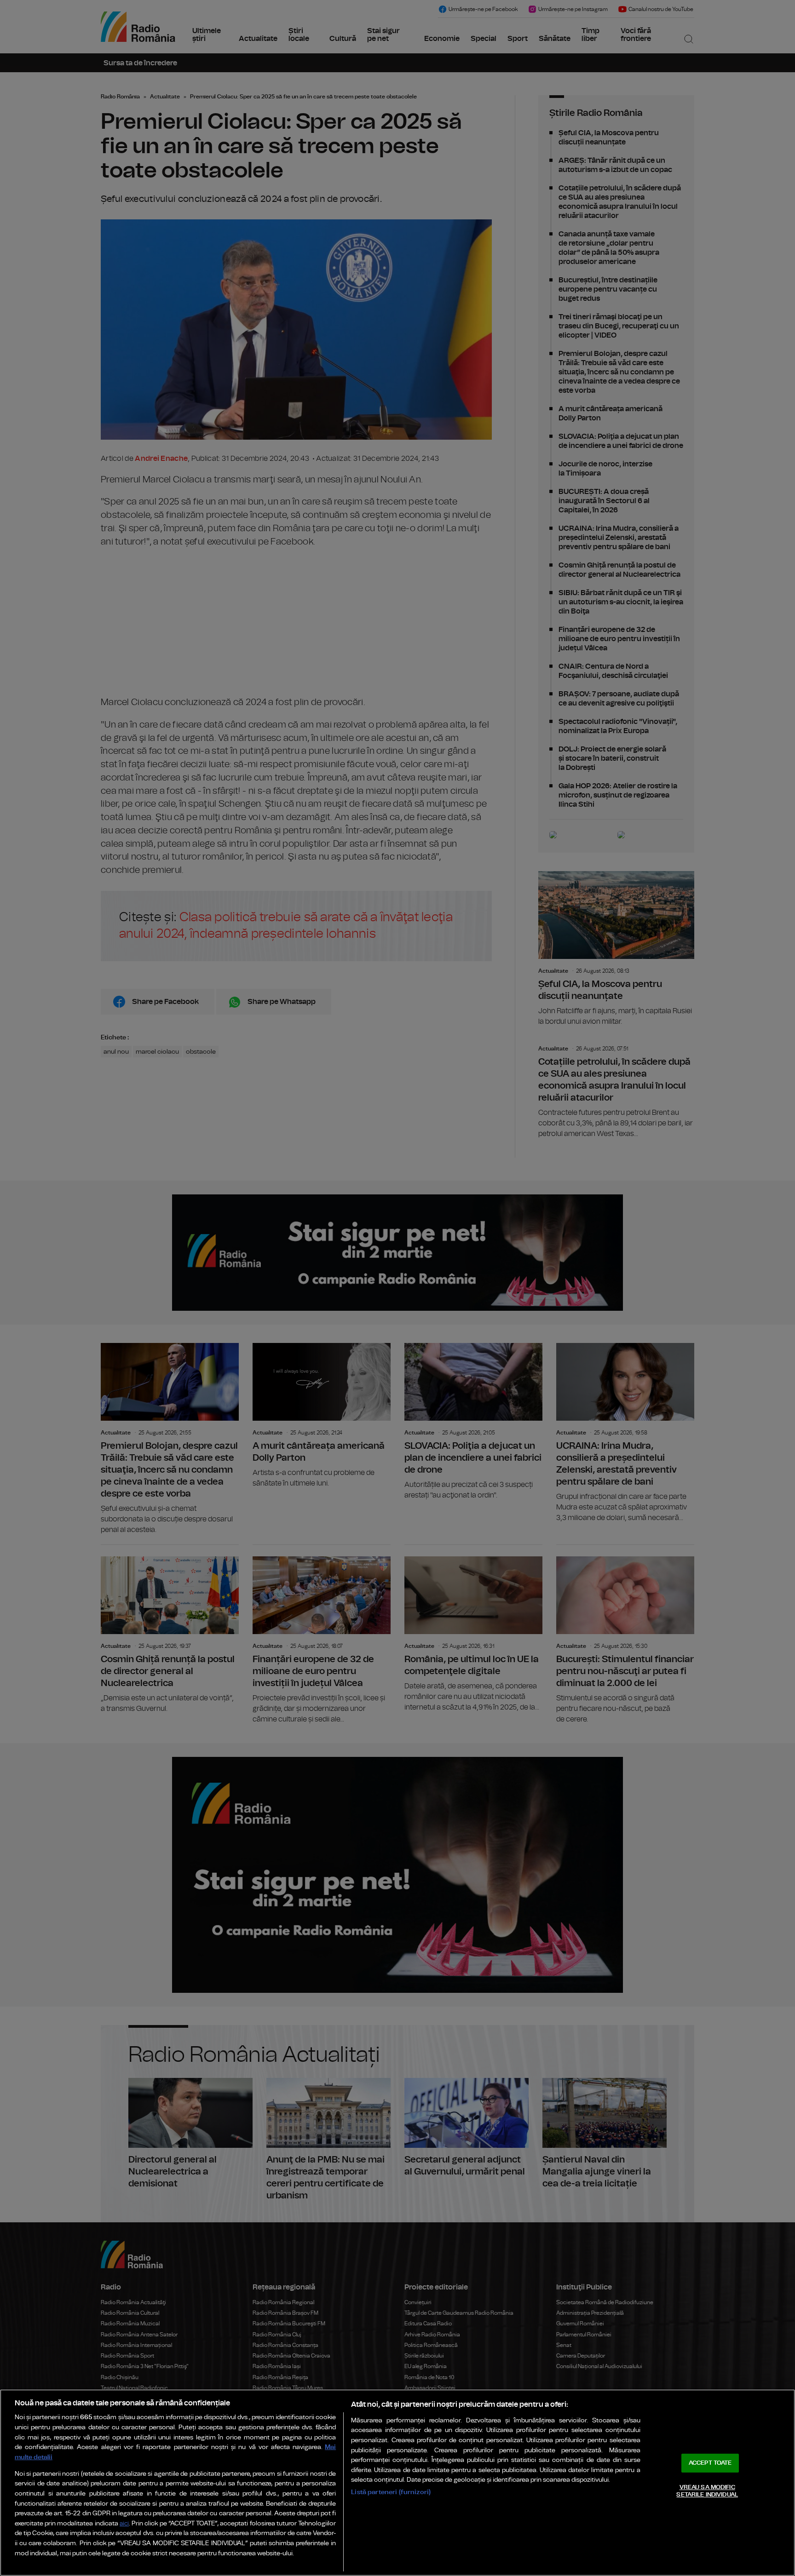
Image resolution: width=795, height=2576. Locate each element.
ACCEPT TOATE (710, 2463)
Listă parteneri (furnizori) (391, 2492)
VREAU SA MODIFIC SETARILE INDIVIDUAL (707, 2491)
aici (124, 2524)
